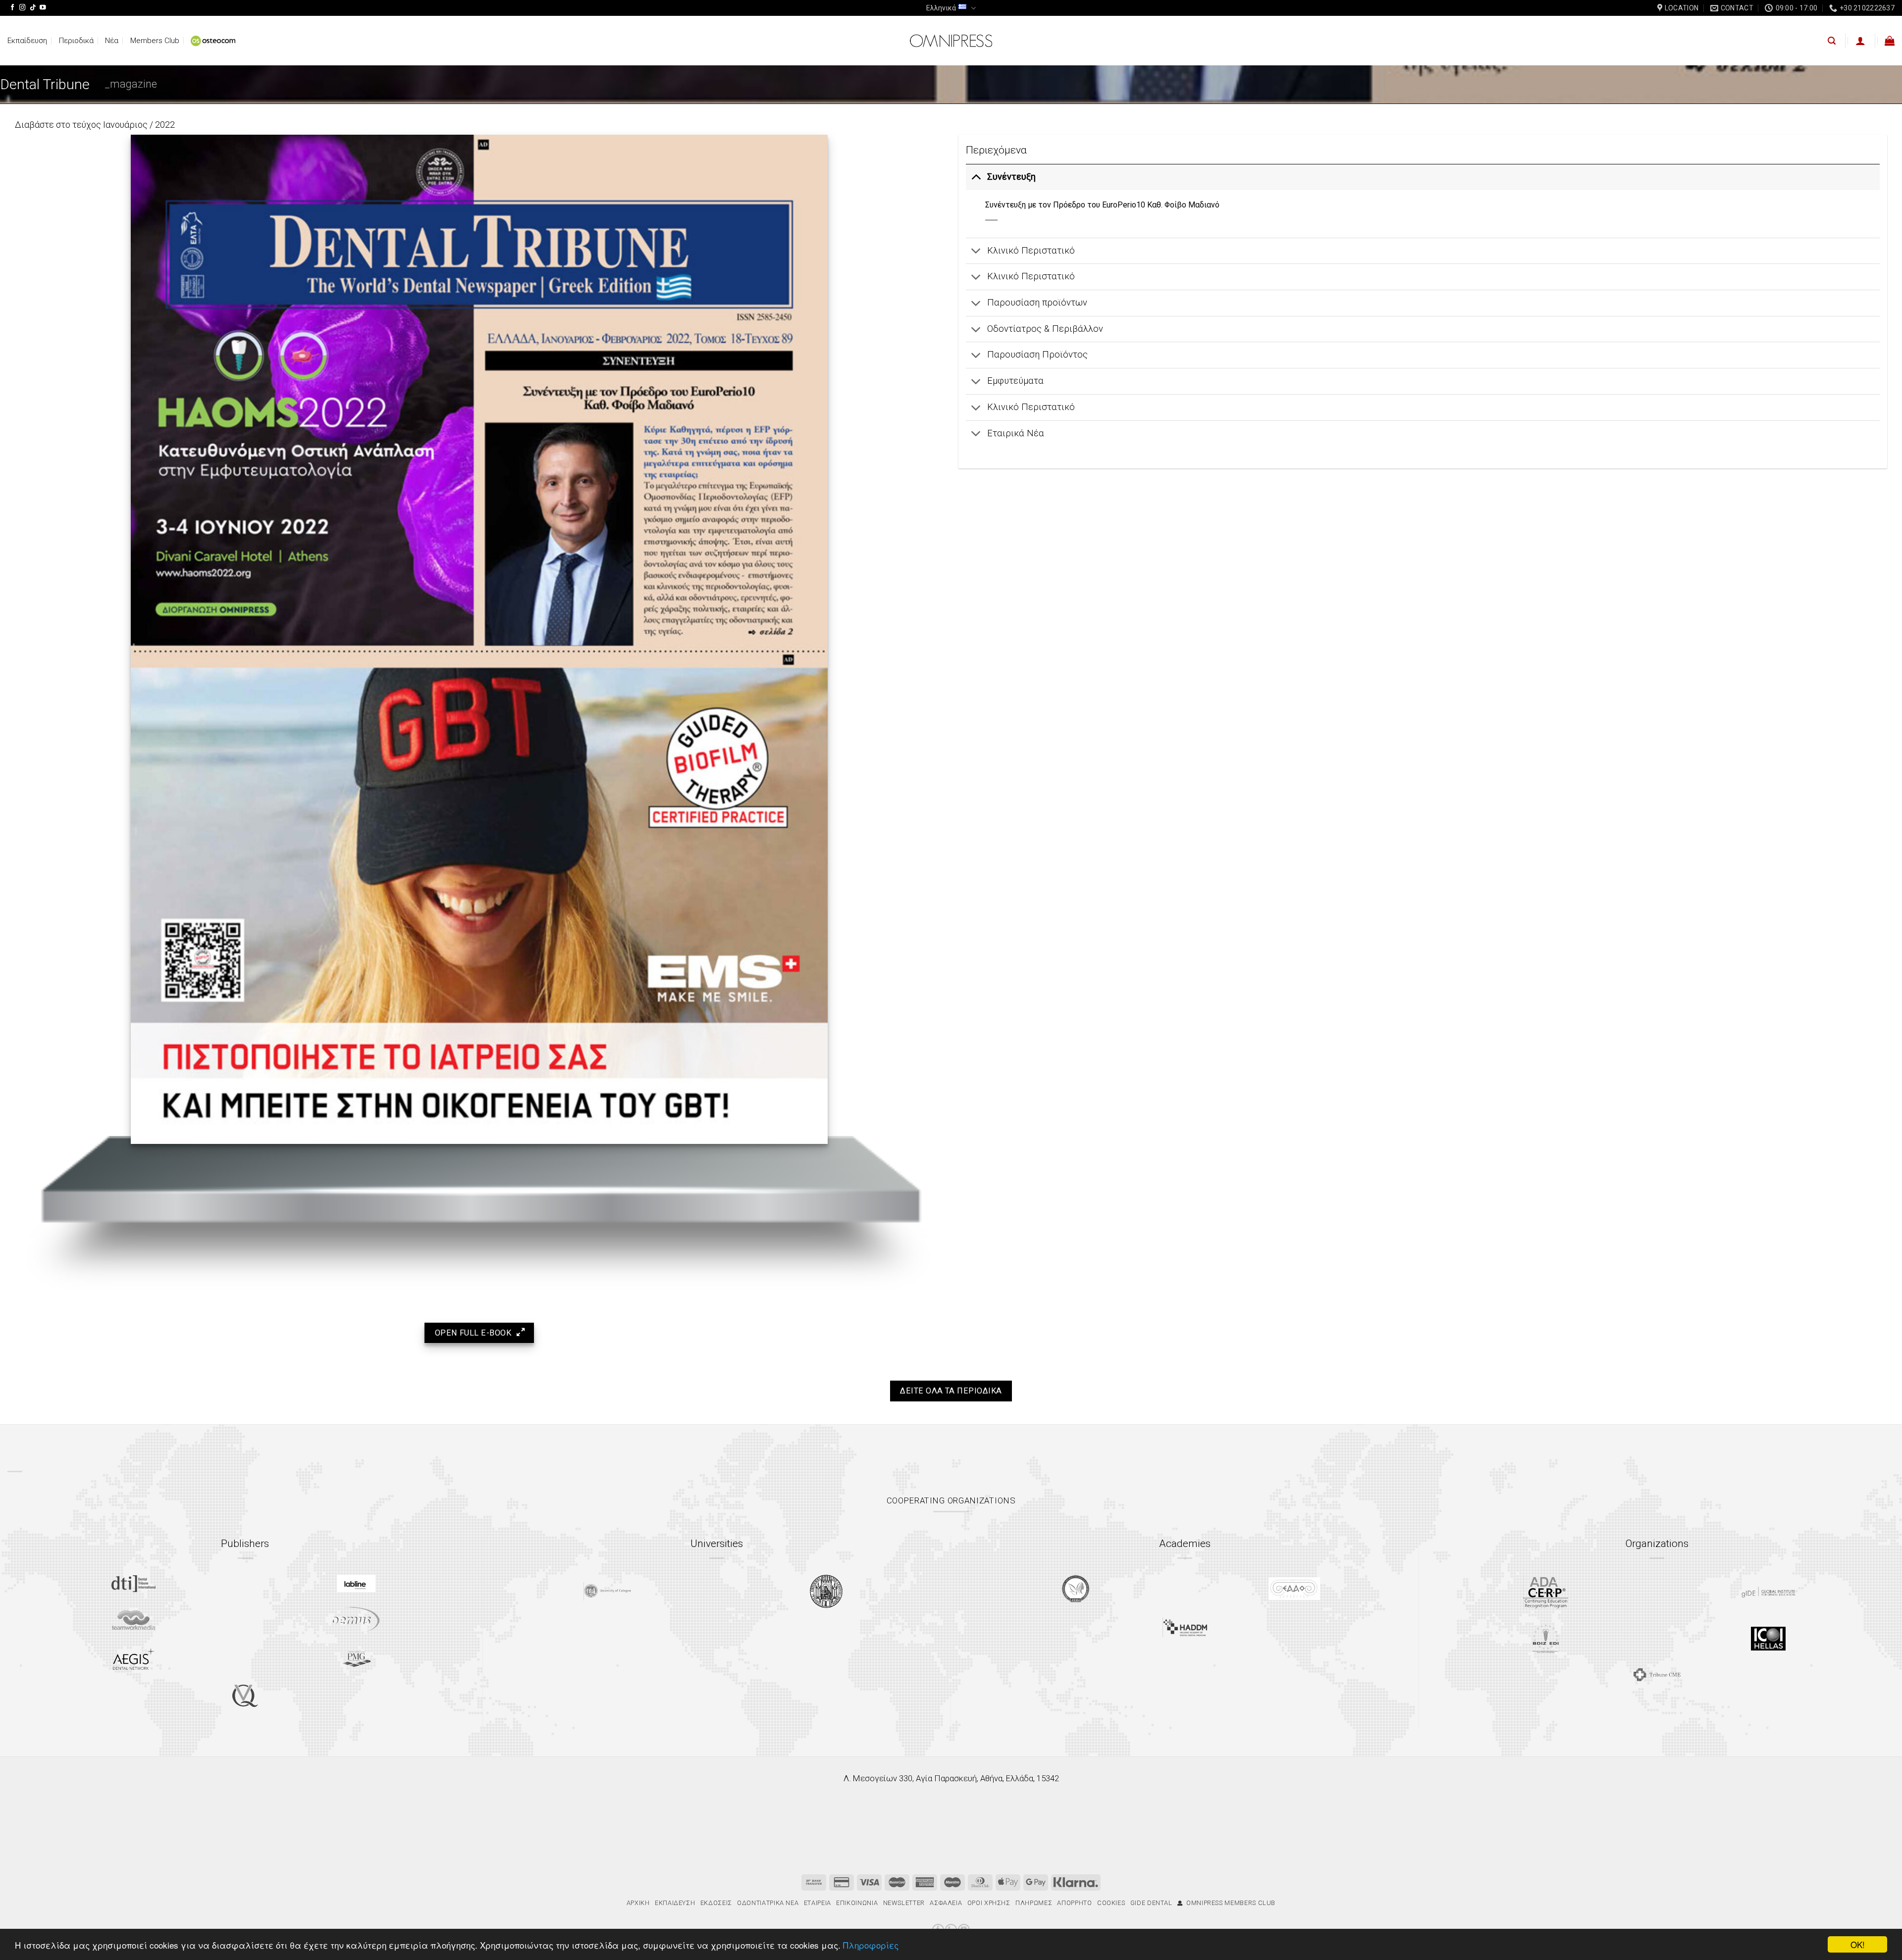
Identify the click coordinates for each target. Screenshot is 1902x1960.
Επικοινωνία (857, 1903)
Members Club (155, 41)
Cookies (1111, 1903)
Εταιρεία (818, 1903)
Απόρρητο (1074, 1903)
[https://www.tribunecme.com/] (1657, 1675)
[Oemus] (356, 1620)
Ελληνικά (941, 8)
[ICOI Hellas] (1768, 1639)
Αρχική (638, 1903)
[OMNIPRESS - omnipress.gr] (951, 41)
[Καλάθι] (1890, 41)
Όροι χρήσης (989, 1903)
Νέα (112, 41)
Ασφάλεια (946, 1903)
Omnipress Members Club (1229, 1903)
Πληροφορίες (871, 1945)
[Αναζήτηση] (1832, 41)
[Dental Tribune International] (133, 1584)
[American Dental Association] (1546, 1592)
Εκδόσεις (716, 1903)
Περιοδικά (76, 41)
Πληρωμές (1034, 1903)
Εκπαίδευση (27, 41)
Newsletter (904, 1903)
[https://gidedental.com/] (1768, 1592)
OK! (1858, 1944)
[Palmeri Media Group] (356, 1659)
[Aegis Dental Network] (134, 1659)
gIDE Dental (1151, 1903)
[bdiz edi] (1546, 1638)
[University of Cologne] (607, 1591)
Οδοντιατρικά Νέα (768, 1903)
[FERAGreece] (1076, 1589)
